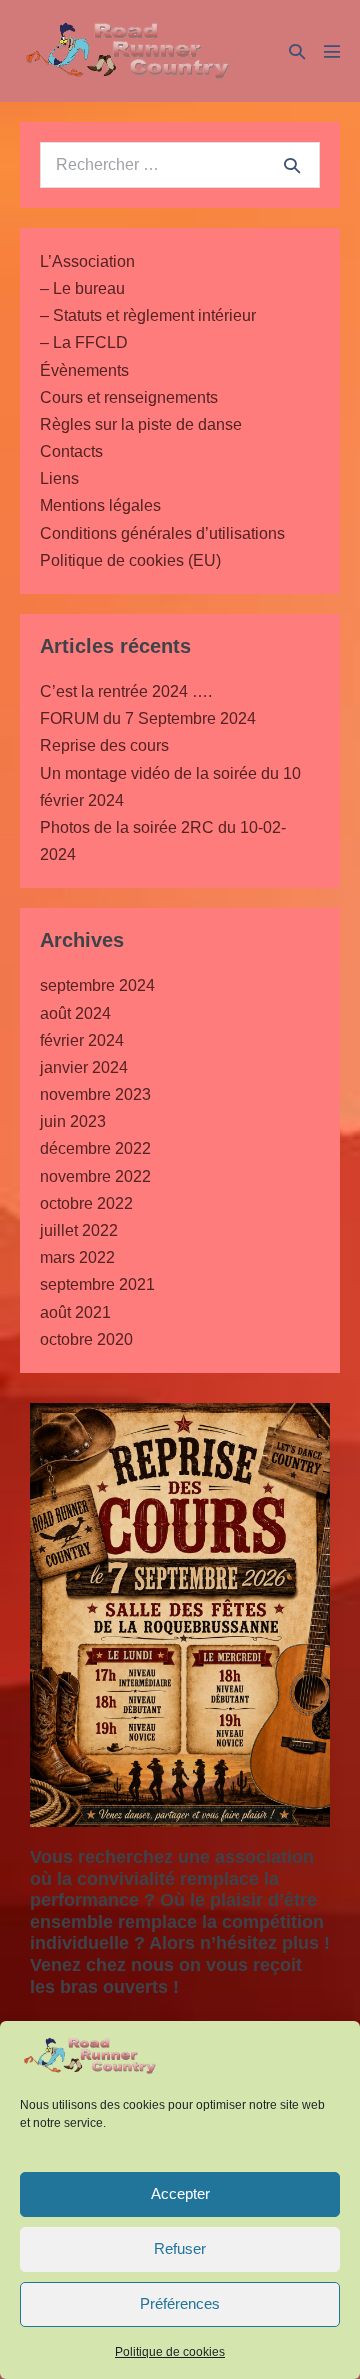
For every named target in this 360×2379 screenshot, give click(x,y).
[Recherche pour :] (180, 164)
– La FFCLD (84, 342)
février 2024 (82, 1040)
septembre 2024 (97, 985)
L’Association (87, 261)
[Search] (292, 165)
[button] (297, 51)
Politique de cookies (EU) (130, 560)
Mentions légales (100, 505)
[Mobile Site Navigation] (332, 51)
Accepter (180, 2193)
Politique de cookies (170, 2352)
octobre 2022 (86, 1203)
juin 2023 (73, 1121)
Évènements (84, 370)
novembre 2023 (95, 1094)
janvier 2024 (84, 1067)
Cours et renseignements (129, 397)
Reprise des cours (104, 745)
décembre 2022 (95, 1148)
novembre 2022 (95, 1176)
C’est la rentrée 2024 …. (126, 691)
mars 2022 (77, 1257)
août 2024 (75, 1013)
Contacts (71, 451)
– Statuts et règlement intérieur (148, 315)
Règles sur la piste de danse (141, 424)
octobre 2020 (86, 1339)
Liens (59, 478)
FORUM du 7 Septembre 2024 (148, 718)
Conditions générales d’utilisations (162, 533)
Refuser (180, 2248)
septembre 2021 (97, 1284)
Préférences (180, 2303)
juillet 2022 (79, 1230)
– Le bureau (82, 288)
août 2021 (75, 1312)
